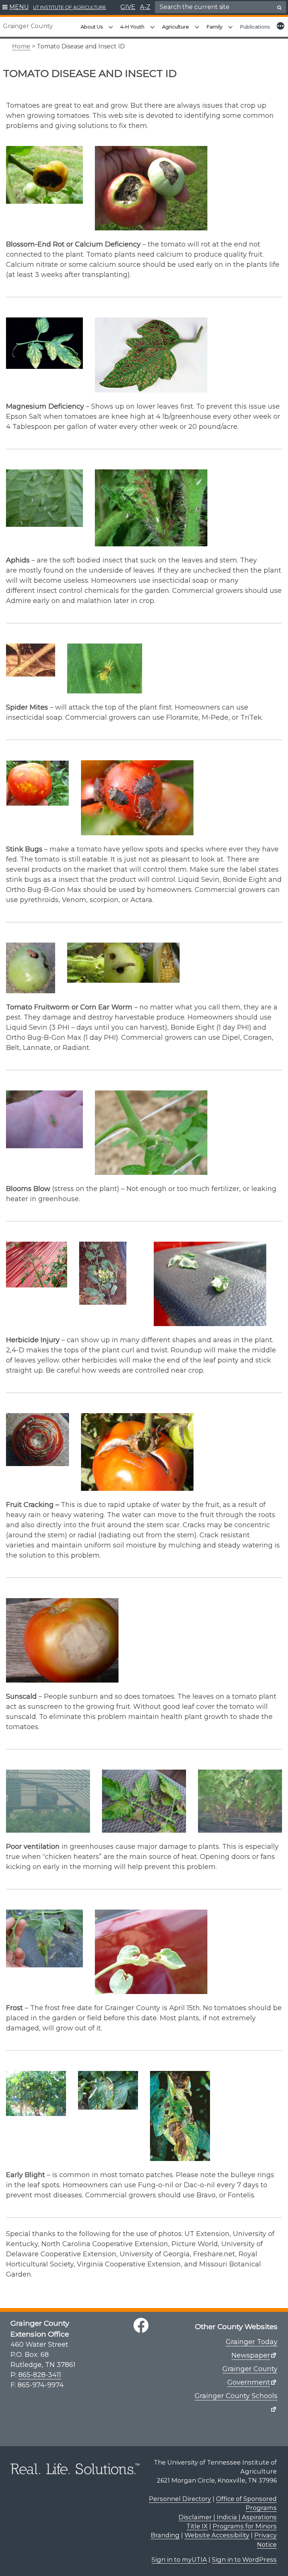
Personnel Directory (180, 2499)
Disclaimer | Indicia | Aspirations (228, 2517)
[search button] (279, 8)
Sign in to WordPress (244, 2559)
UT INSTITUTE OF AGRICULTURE (70, 7)
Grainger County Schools (236, 2396)
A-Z (145, 7)
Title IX (197, 2526)
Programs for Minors (245, 2526)
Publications (255, 27)
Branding (165, 2535)
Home (21, 46)
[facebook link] (141, 2325)
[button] (16, 8)
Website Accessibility (217, 2535)
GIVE (128, 7)
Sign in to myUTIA (179, 2559)
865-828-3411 (40, 2375)
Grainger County (28, 26)
